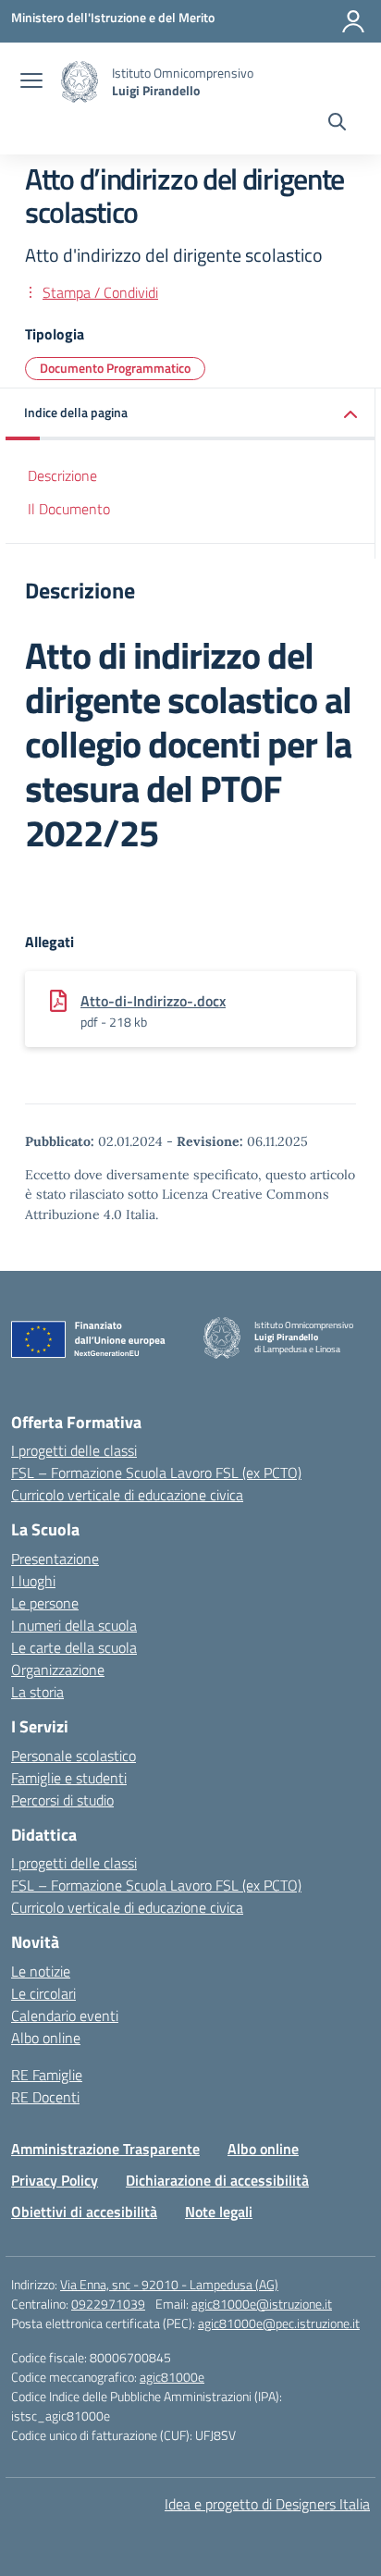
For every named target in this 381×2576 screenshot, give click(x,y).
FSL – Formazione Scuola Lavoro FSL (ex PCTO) (156, 1473)
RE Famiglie (47, 2075)
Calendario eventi (65, 2015)
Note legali (219, 2212)
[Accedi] (353, 21)
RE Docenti (45, 2097)
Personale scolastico (74, 1756)
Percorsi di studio (62, 1800)
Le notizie (41, 1971)
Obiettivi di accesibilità (84, 2212)
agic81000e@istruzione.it (262, 2304)
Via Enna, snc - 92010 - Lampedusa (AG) (169, 2284)
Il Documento (69, 509)
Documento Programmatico (115, 368)
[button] (190, 414)
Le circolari (43, 1993)
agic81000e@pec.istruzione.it (279, 2323)
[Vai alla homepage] (80, 82)
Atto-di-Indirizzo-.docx (153, 1001)
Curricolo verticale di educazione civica (127, 1495)
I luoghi (33, 1581)
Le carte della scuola (74, 1647)
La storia (37, 1692)
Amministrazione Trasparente (105, 2149)
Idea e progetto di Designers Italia (267, 2504)
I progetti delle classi (74, 1450)
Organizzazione (58, 1670)
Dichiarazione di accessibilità (217, 2180)
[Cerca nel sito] (337, 124)
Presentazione (55, 1559)
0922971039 (108, 2304)
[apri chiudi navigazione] (31, 82)
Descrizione (62, 475)
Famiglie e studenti (69, 1778)
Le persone (45, 1603)
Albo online (46, 2038)
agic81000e (172, 2377)
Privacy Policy (55, 2180)
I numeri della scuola (74, 1625)
